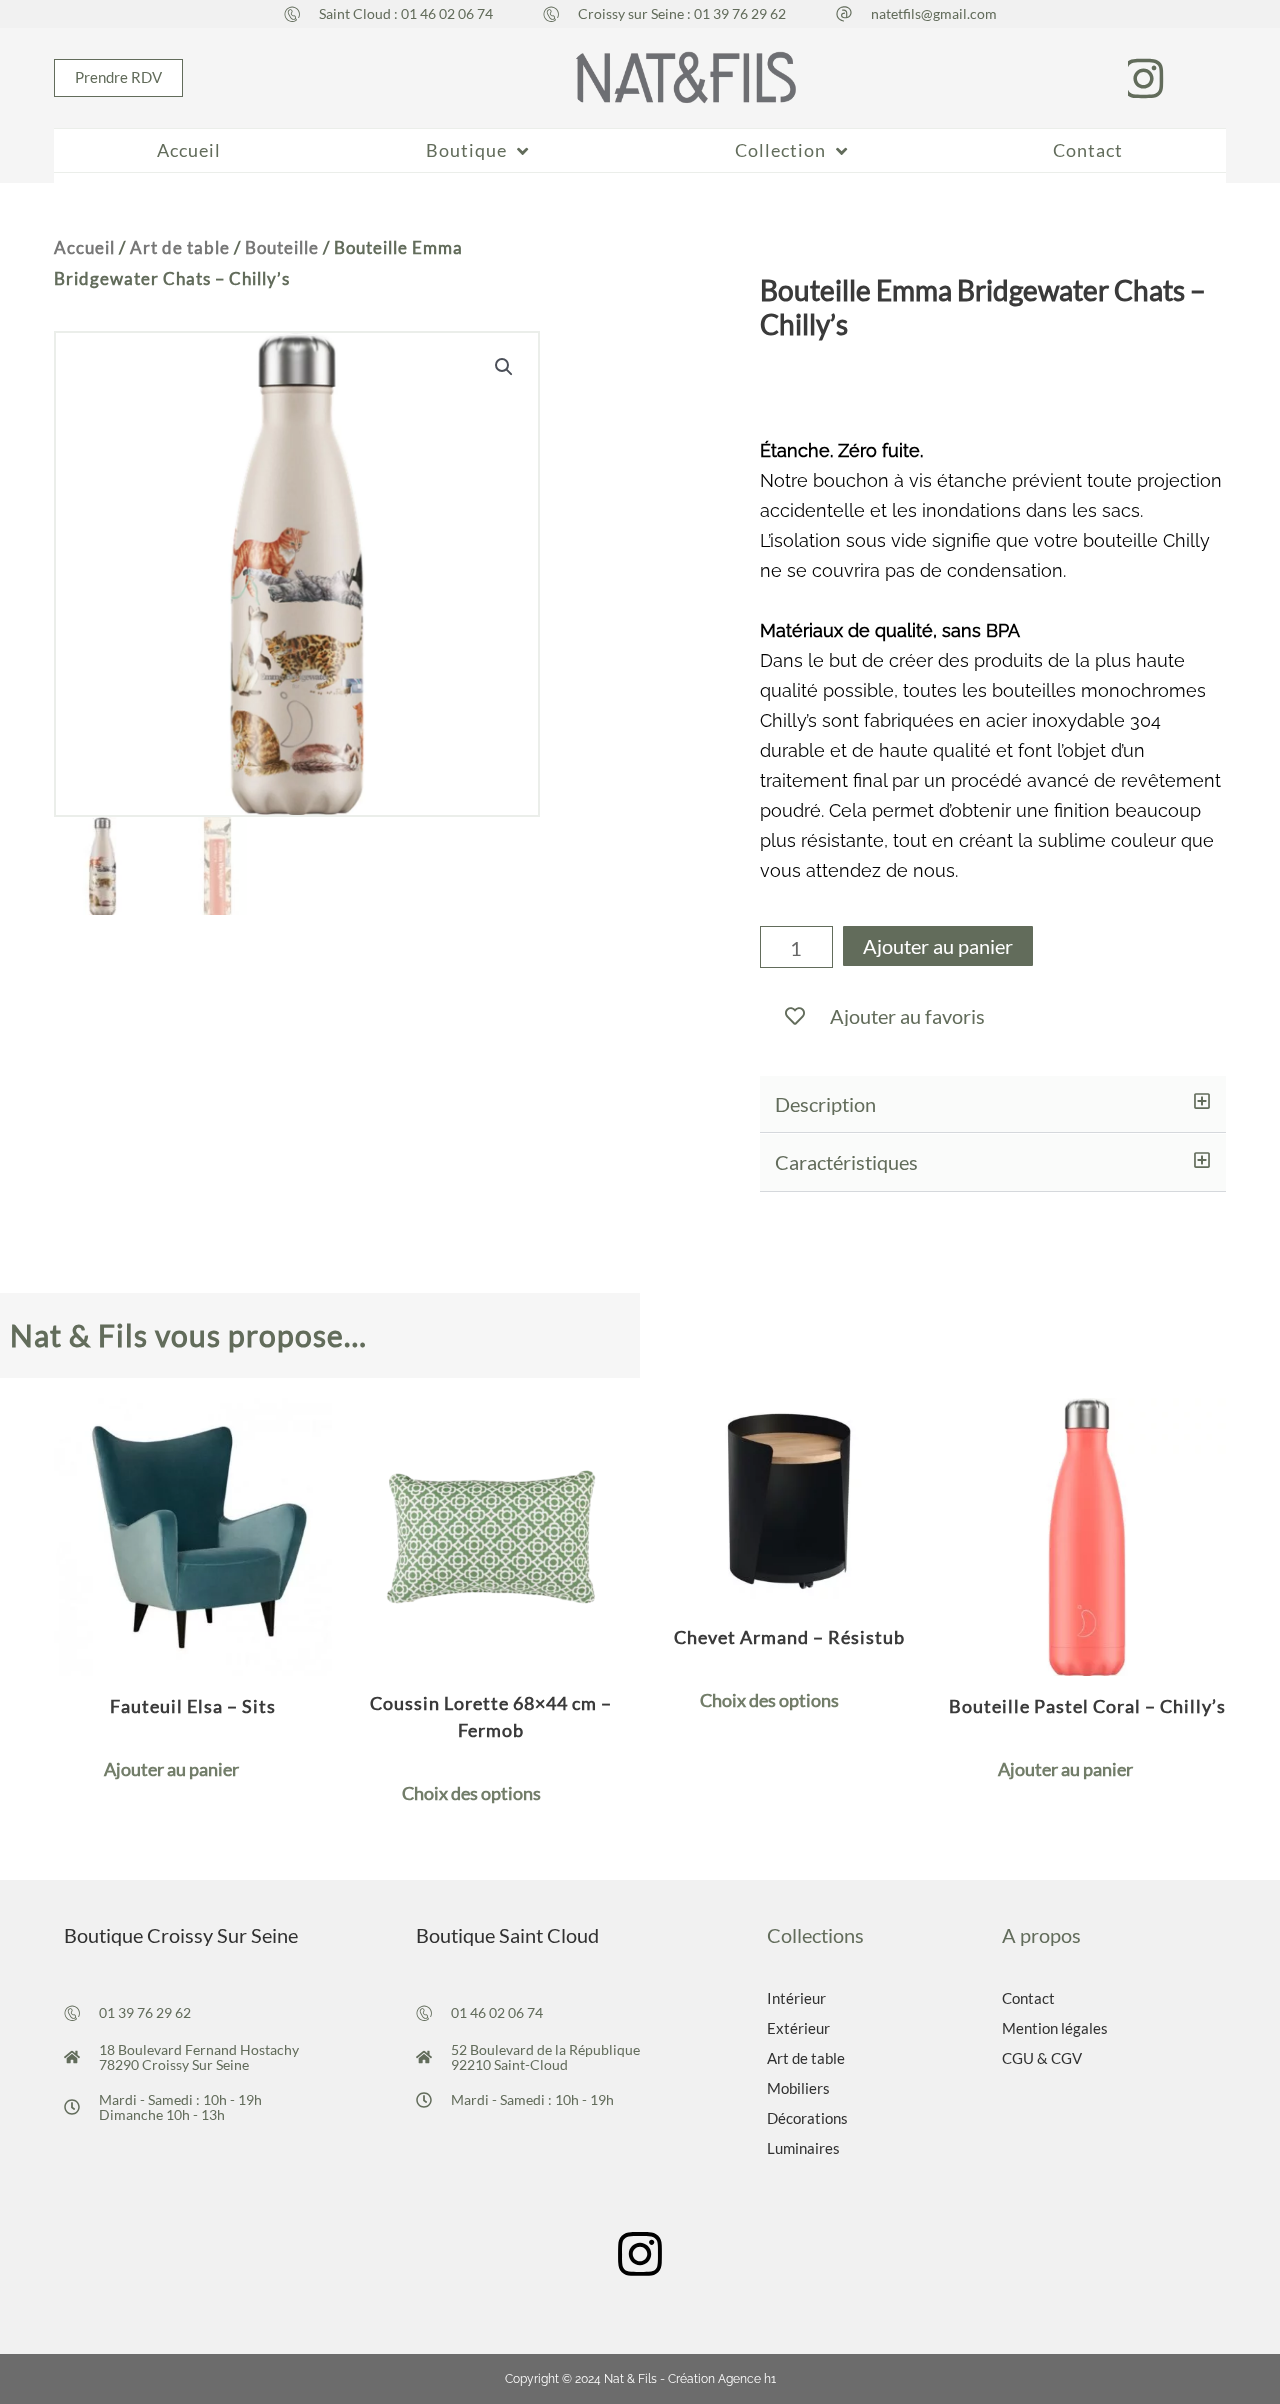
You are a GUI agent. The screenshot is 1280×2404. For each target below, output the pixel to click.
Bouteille (282, 248)
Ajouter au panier (938, 946)
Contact (1028, 1998)
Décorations (807, 2118)
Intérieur (796, 1998)
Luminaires (803, 2148)
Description (825, 1104)
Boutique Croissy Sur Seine (181, 1935)
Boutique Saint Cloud (507, 1935)
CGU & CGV (1042, 2058)
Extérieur (798, 2028)
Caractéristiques (846, 1162)
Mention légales (1055, 2028)
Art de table (180, 248)
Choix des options (471, 1793)
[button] (993, 1104)
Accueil (84, 248)
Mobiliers (798, 2088)
